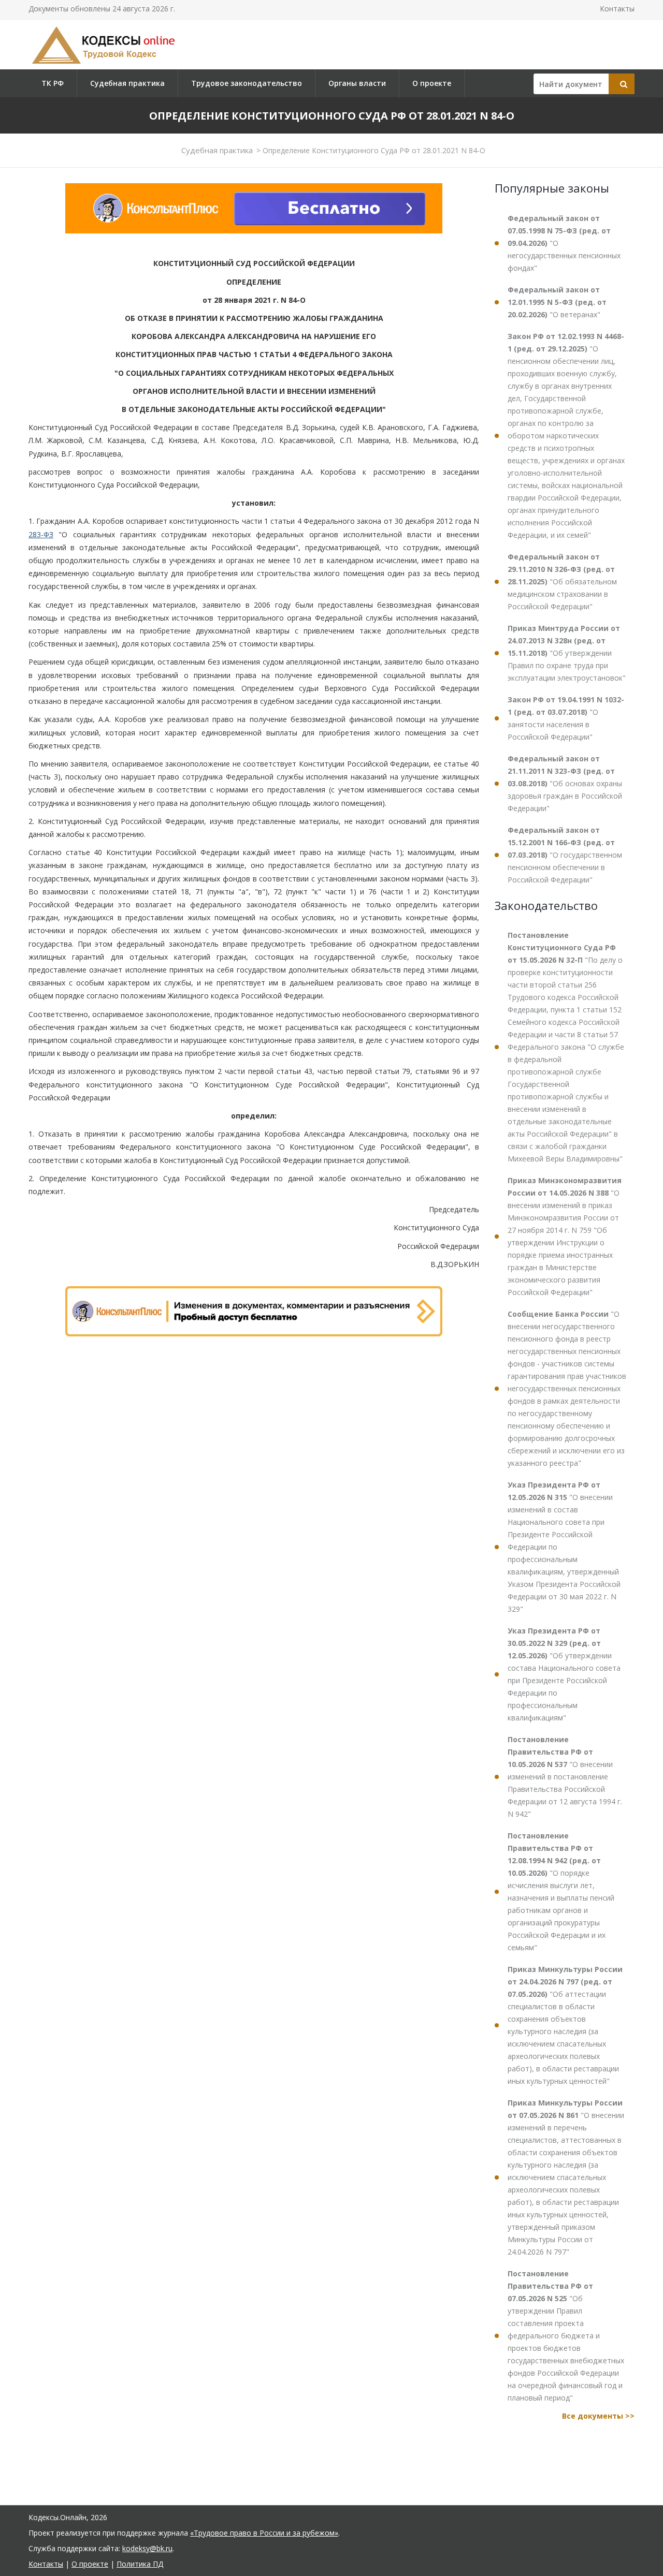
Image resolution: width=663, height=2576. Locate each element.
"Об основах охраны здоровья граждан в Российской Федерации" (565, 783)
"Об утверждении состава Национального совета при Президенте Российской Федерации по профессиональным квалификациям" (564, 1674)
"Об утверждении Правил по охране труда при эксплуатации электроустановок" (567, 653)
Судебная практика (127, 83)
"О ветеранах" (557, 302)
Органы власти (357, 83)
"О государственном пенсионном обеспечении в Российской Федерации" (565, 855)
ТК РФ (53, 83)
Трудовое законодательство (247, 83)
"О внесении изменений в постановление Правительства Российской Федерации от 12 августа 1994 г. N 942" (565, 1777)
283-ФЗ (41, 534)
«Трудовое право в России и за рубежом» (264, 2533)
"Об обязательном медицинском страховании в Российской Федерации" (562, 582)
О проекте (432, 83)
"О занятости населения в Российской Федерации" (566, 718)
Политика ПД (140, 2564)
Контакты (617, 9)
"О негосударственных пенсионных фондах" (564, 243)
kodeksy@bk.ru (147, 2548)
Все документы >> (598, 2416)
